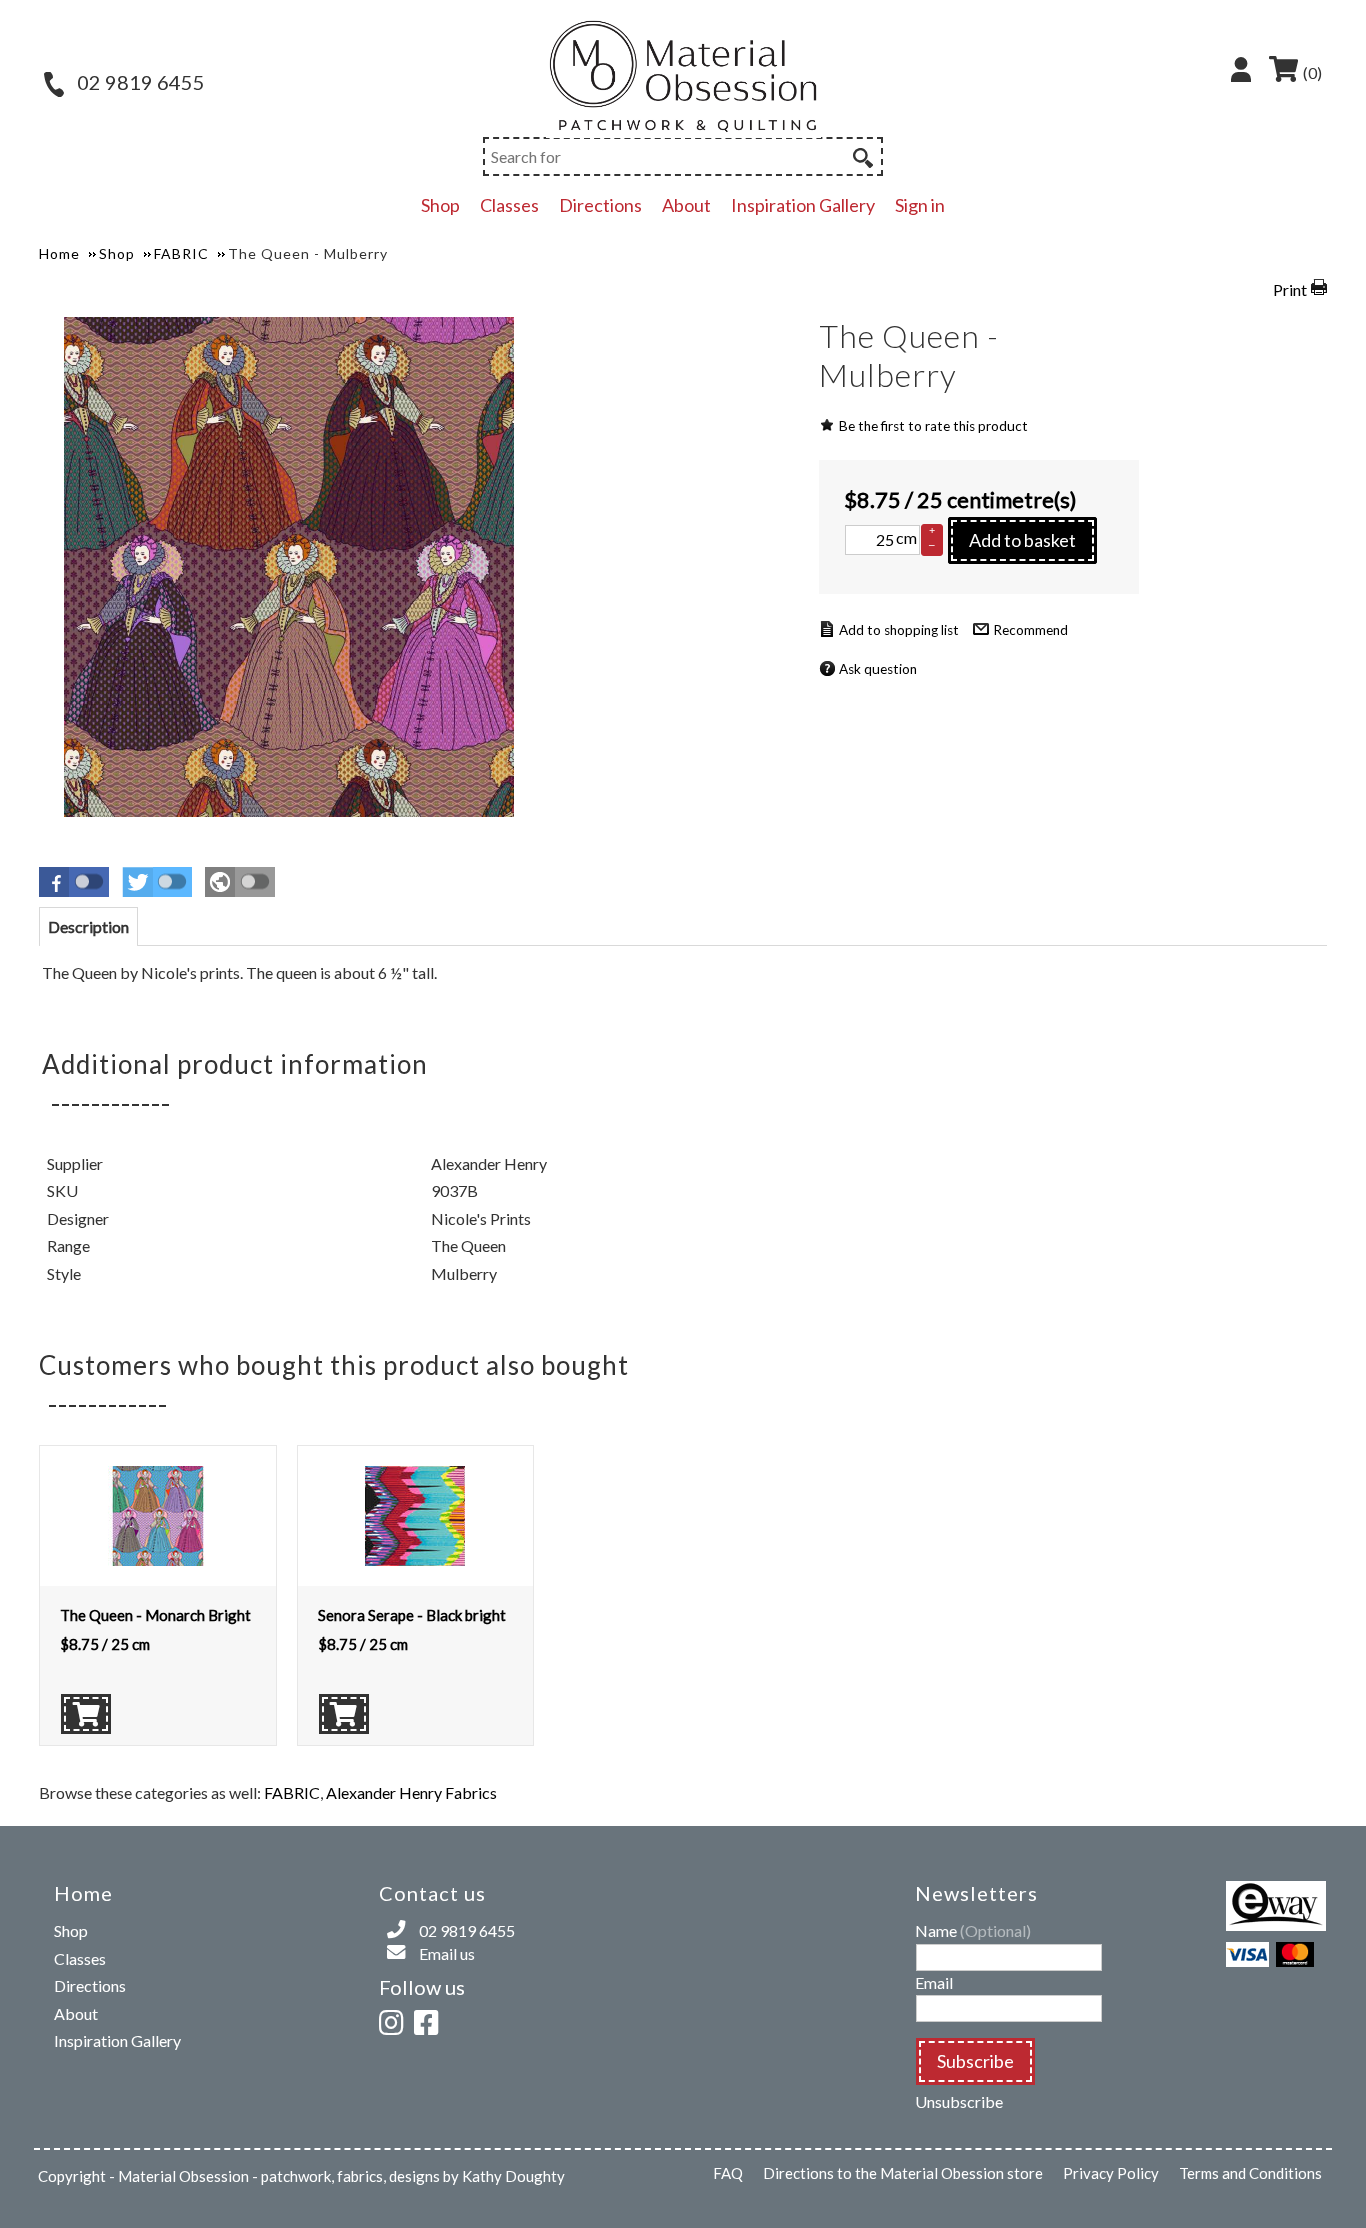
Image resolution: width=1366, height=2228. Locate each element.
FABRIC (292, 1792)
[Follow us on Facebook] (430, 2019)
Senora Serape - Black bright (412, 1615)
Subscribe (975, 2061)
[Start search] (861, 155)
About (686, 205)
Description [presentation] (88, 926)
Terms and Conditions (1250, 2173)
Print (1290, 289)
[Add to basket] (86, 1714)
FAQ (728, 2173)
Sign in (920, 205)
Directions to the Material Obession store (903, 2173)
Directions (600, 205)
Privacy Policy (1111, 2173)
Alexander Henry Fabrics (411, 1792)
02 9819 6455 (139, 82)
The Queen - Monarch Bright (155, 1615)
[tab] (88, 926)
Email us (447, 1953)
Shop (440, 205)
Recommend (1030, 630)
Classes (509, 205)
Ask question (878, 669)
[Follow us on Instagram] (395, 2019)
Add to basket (1022, 540)
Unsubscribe (959, 2101)
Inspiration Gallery (803, 205)
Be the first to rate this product (933, 426)
